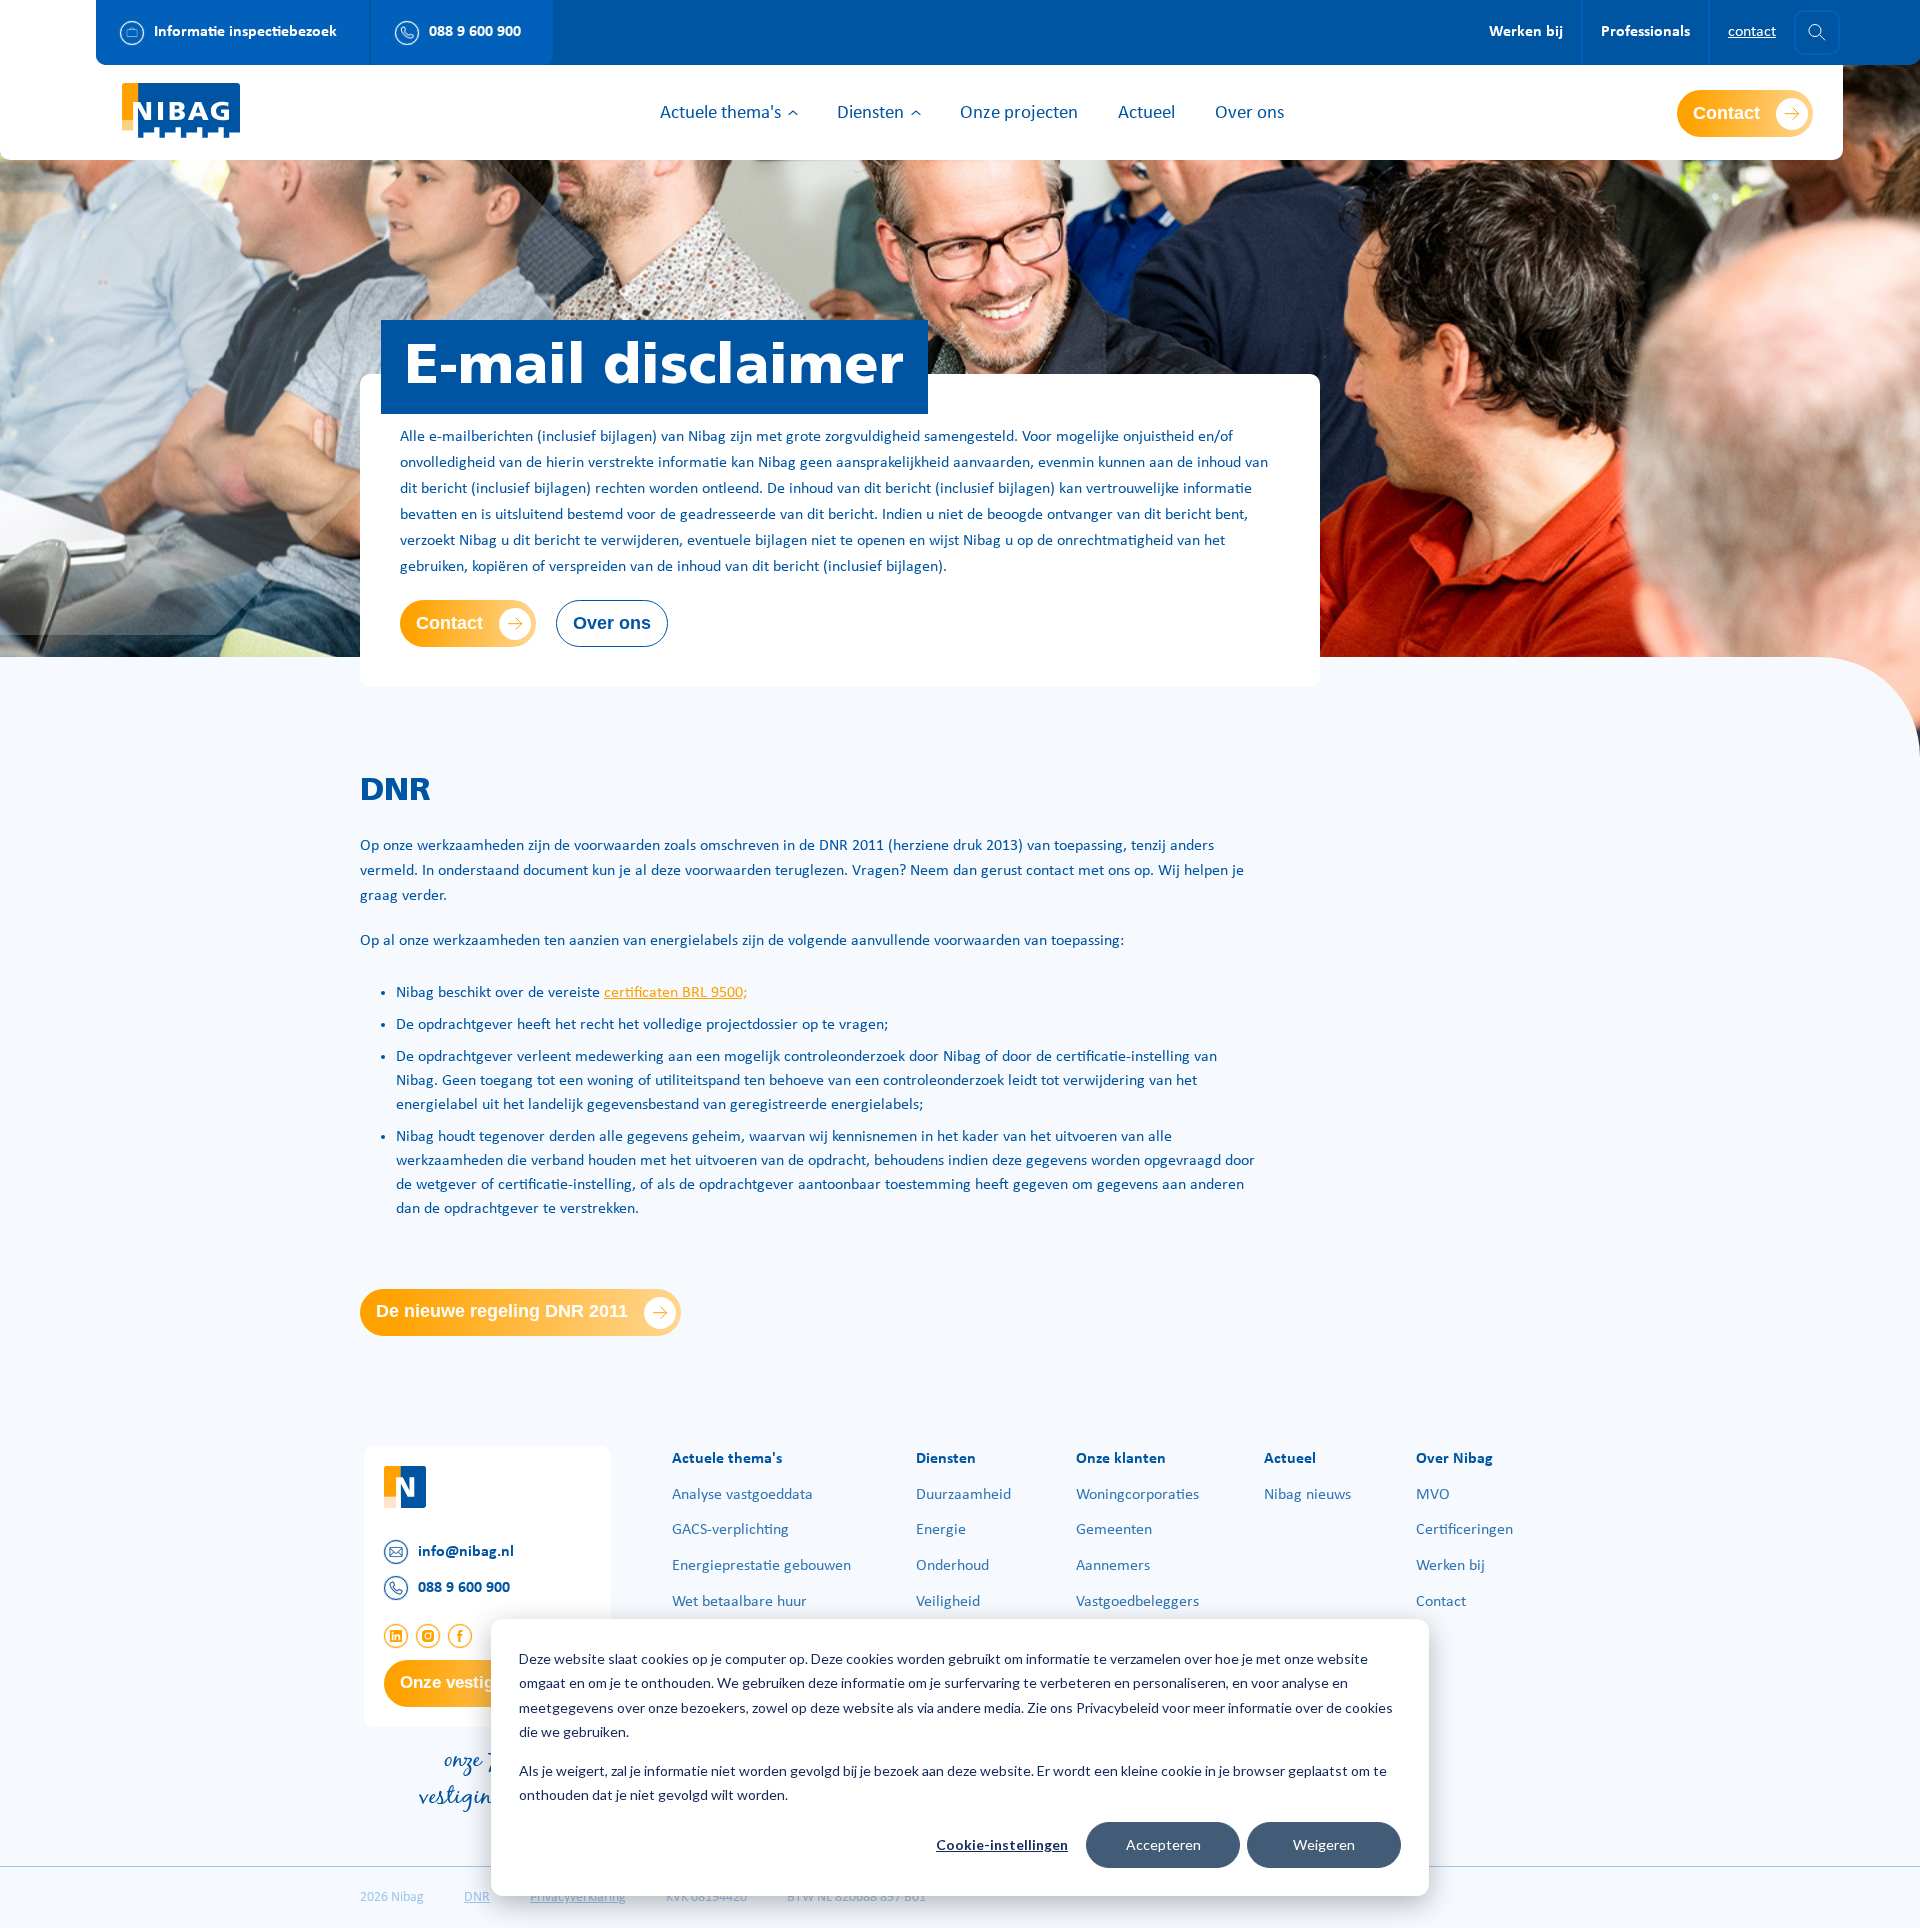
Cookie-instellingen (1002, 1844)
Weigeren (1324, 1844)
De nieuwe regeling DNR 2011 (502, 1311)
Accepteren (1163, 1844)
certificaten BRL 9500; (675, 993)
